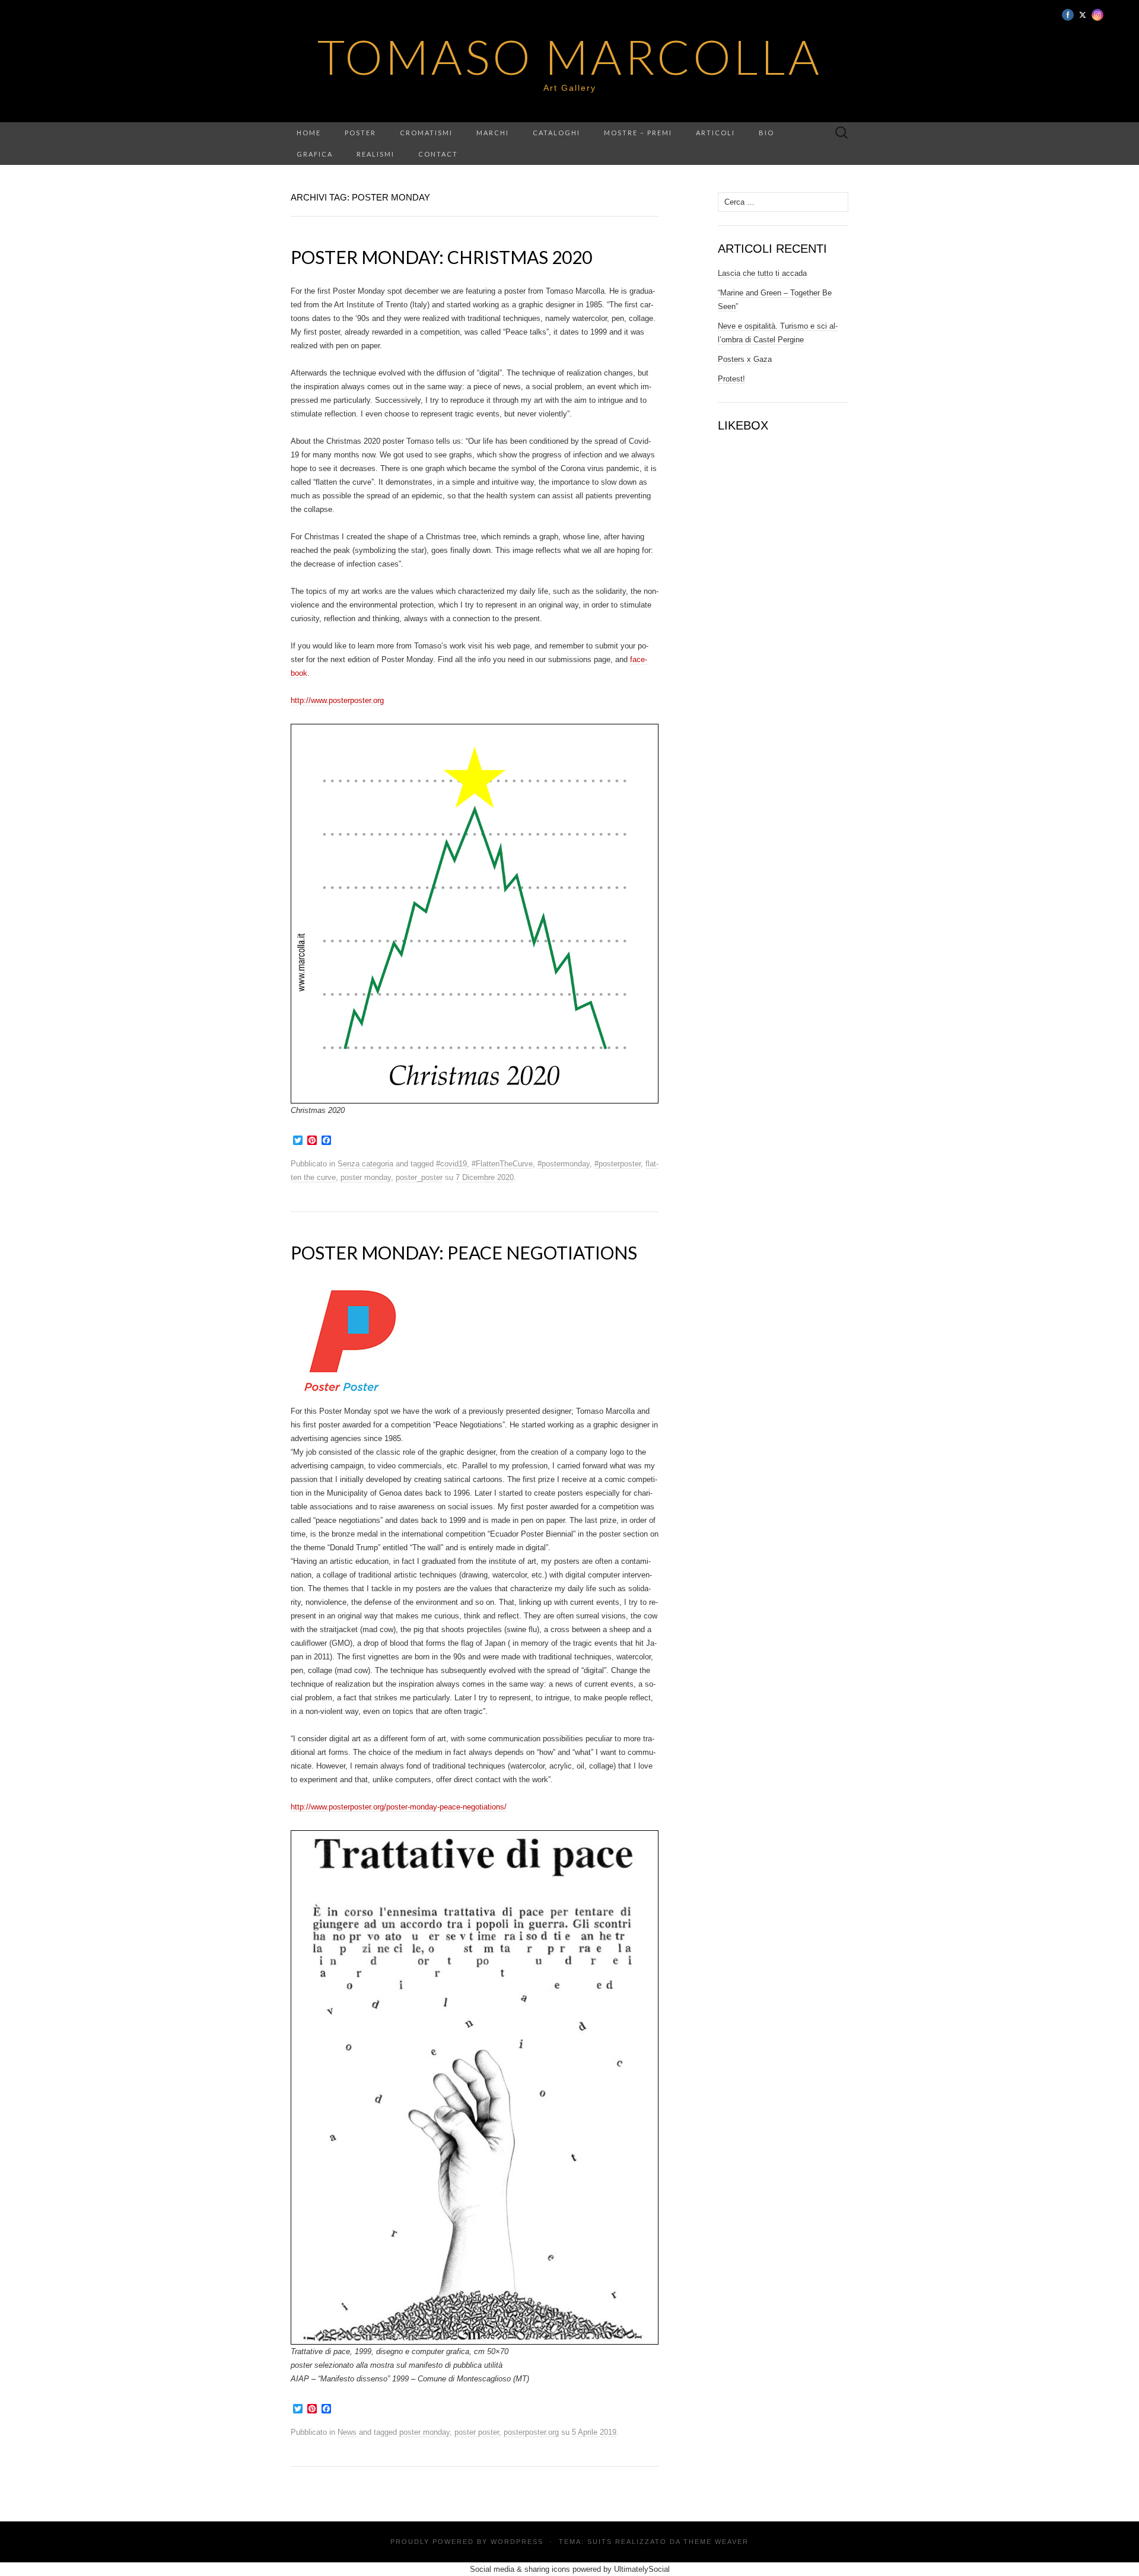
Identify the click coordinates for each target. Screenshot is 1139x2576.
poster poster (477, 2432)
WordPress (517, 2542)
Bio (766, 133)
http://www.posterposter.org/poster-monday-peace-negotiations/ (399, 1807)
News (347, 2432)
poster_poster (419, 1177)
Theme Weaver (716, 2542)
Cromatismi (426, 133)
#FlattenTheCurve (502, 1164)
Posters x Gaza (745, 359)
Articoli (715, 133)
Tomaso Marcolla (570, 56)
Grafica (315, 154)
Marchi (493, 133)
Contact (438, 154)
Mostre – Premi (638, 133)
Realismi (376, 154)
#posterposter (618, 1164)
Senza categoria (365, 1164)
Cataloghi (556, 133)
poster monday (366, 1177)
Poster (360, 133)
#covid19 (451, 1164)
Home (309, 133)
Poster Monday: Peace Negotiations (464, 1252)
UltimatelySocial (642, 2569)
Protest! (731, 379)
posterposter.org (531, 2432)
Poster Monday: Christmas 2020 (441, 257)
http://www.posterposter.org (337, 700)
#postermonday (564, 1164)
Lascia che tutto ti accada (762, 273)
